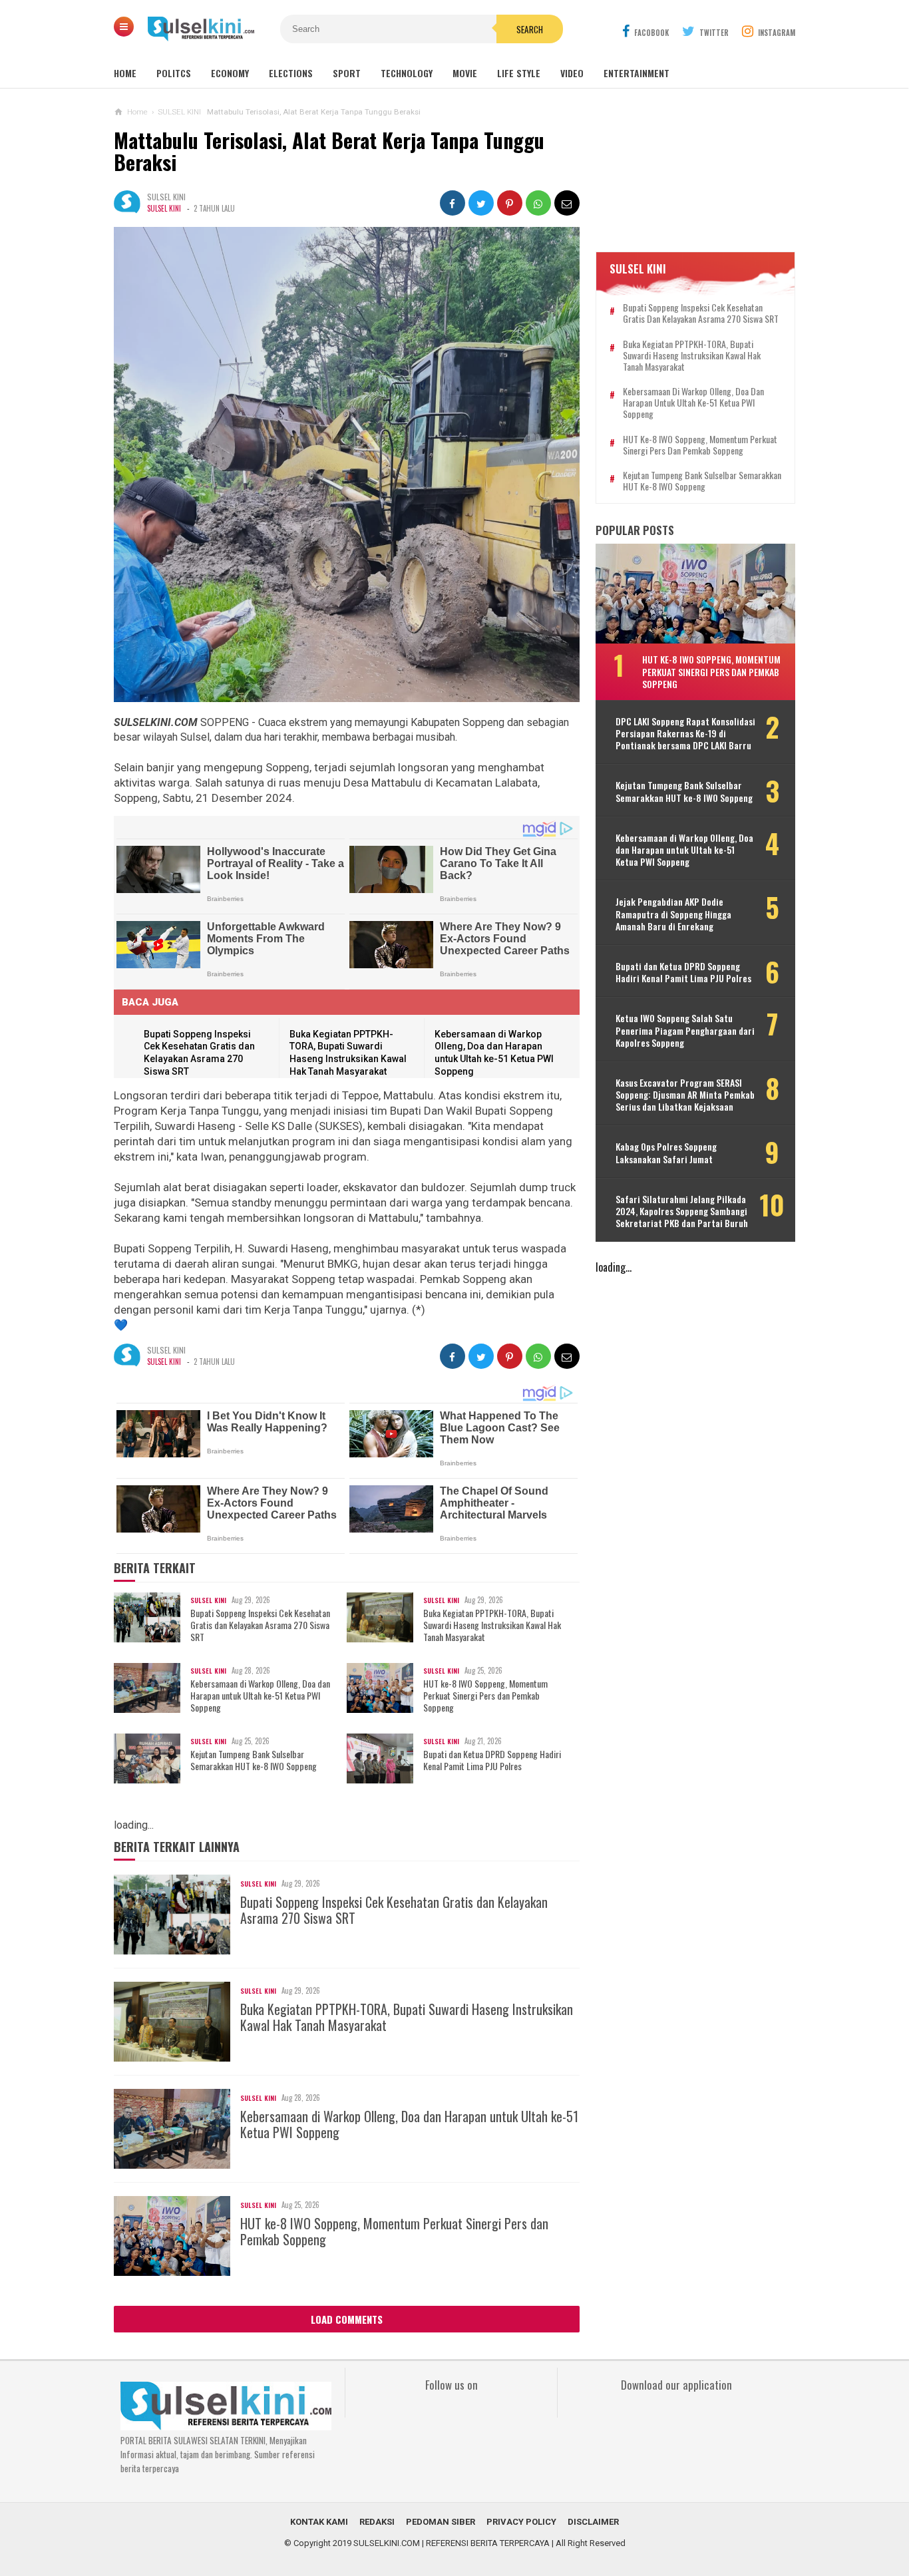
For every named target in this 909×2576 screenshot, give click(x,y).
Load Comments (347, 2319)
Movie (465, 73)
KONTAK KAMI (319, 2522)
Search (530, 29)
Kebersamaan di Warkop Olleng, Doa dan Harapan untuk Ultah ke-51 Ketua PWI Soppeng (260, 1696)
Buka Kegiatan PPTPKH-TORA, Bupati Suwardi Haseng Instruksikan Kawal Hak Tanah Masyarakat (492, 1625)
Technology (407, 73)
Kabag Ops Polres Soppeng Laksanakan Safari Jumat (666, 1153)
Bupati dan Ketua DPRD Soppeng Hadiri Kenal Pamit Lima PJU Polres (492, 1760)
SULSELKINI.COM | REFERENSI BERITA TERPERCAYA (452, 2543)
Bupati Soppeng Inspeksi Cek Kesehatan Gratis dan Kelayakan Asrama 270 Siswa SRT (260, 1625)
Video (572, 73)
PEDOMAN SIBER (441, 2522)
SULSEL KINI (164, 208)
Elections (291, 73)
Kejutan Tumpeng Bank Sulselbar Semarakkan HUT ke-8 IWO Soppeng (254, 1760)
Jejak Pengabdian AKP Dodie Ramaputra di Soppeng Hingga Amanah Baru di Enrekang (673, 914)
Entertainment (636, 73)
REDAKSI (377, 2522)
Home (125, 73)
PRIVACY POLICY (521, 2522)
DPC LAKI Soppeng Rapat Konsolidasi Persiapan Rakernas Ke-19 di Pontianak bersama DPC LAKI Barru (685, 734)
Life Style (519, 73)
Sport (347, 73)
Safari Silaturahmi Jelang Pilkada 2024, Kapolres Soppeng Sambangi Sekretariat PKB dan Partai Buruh (682, 1211)
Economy (230, 73)
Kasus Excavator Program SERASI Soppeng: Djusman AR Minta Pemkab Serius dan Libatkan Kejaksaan (685, 1095)
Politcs (174, 73)
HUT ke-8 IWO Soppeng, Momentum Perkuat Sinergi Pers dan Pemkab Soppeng (485, 1696)
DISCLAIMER (593, 2522)
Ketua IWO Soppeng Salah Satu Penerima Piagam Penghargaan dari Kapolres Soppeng (685, 1030)
